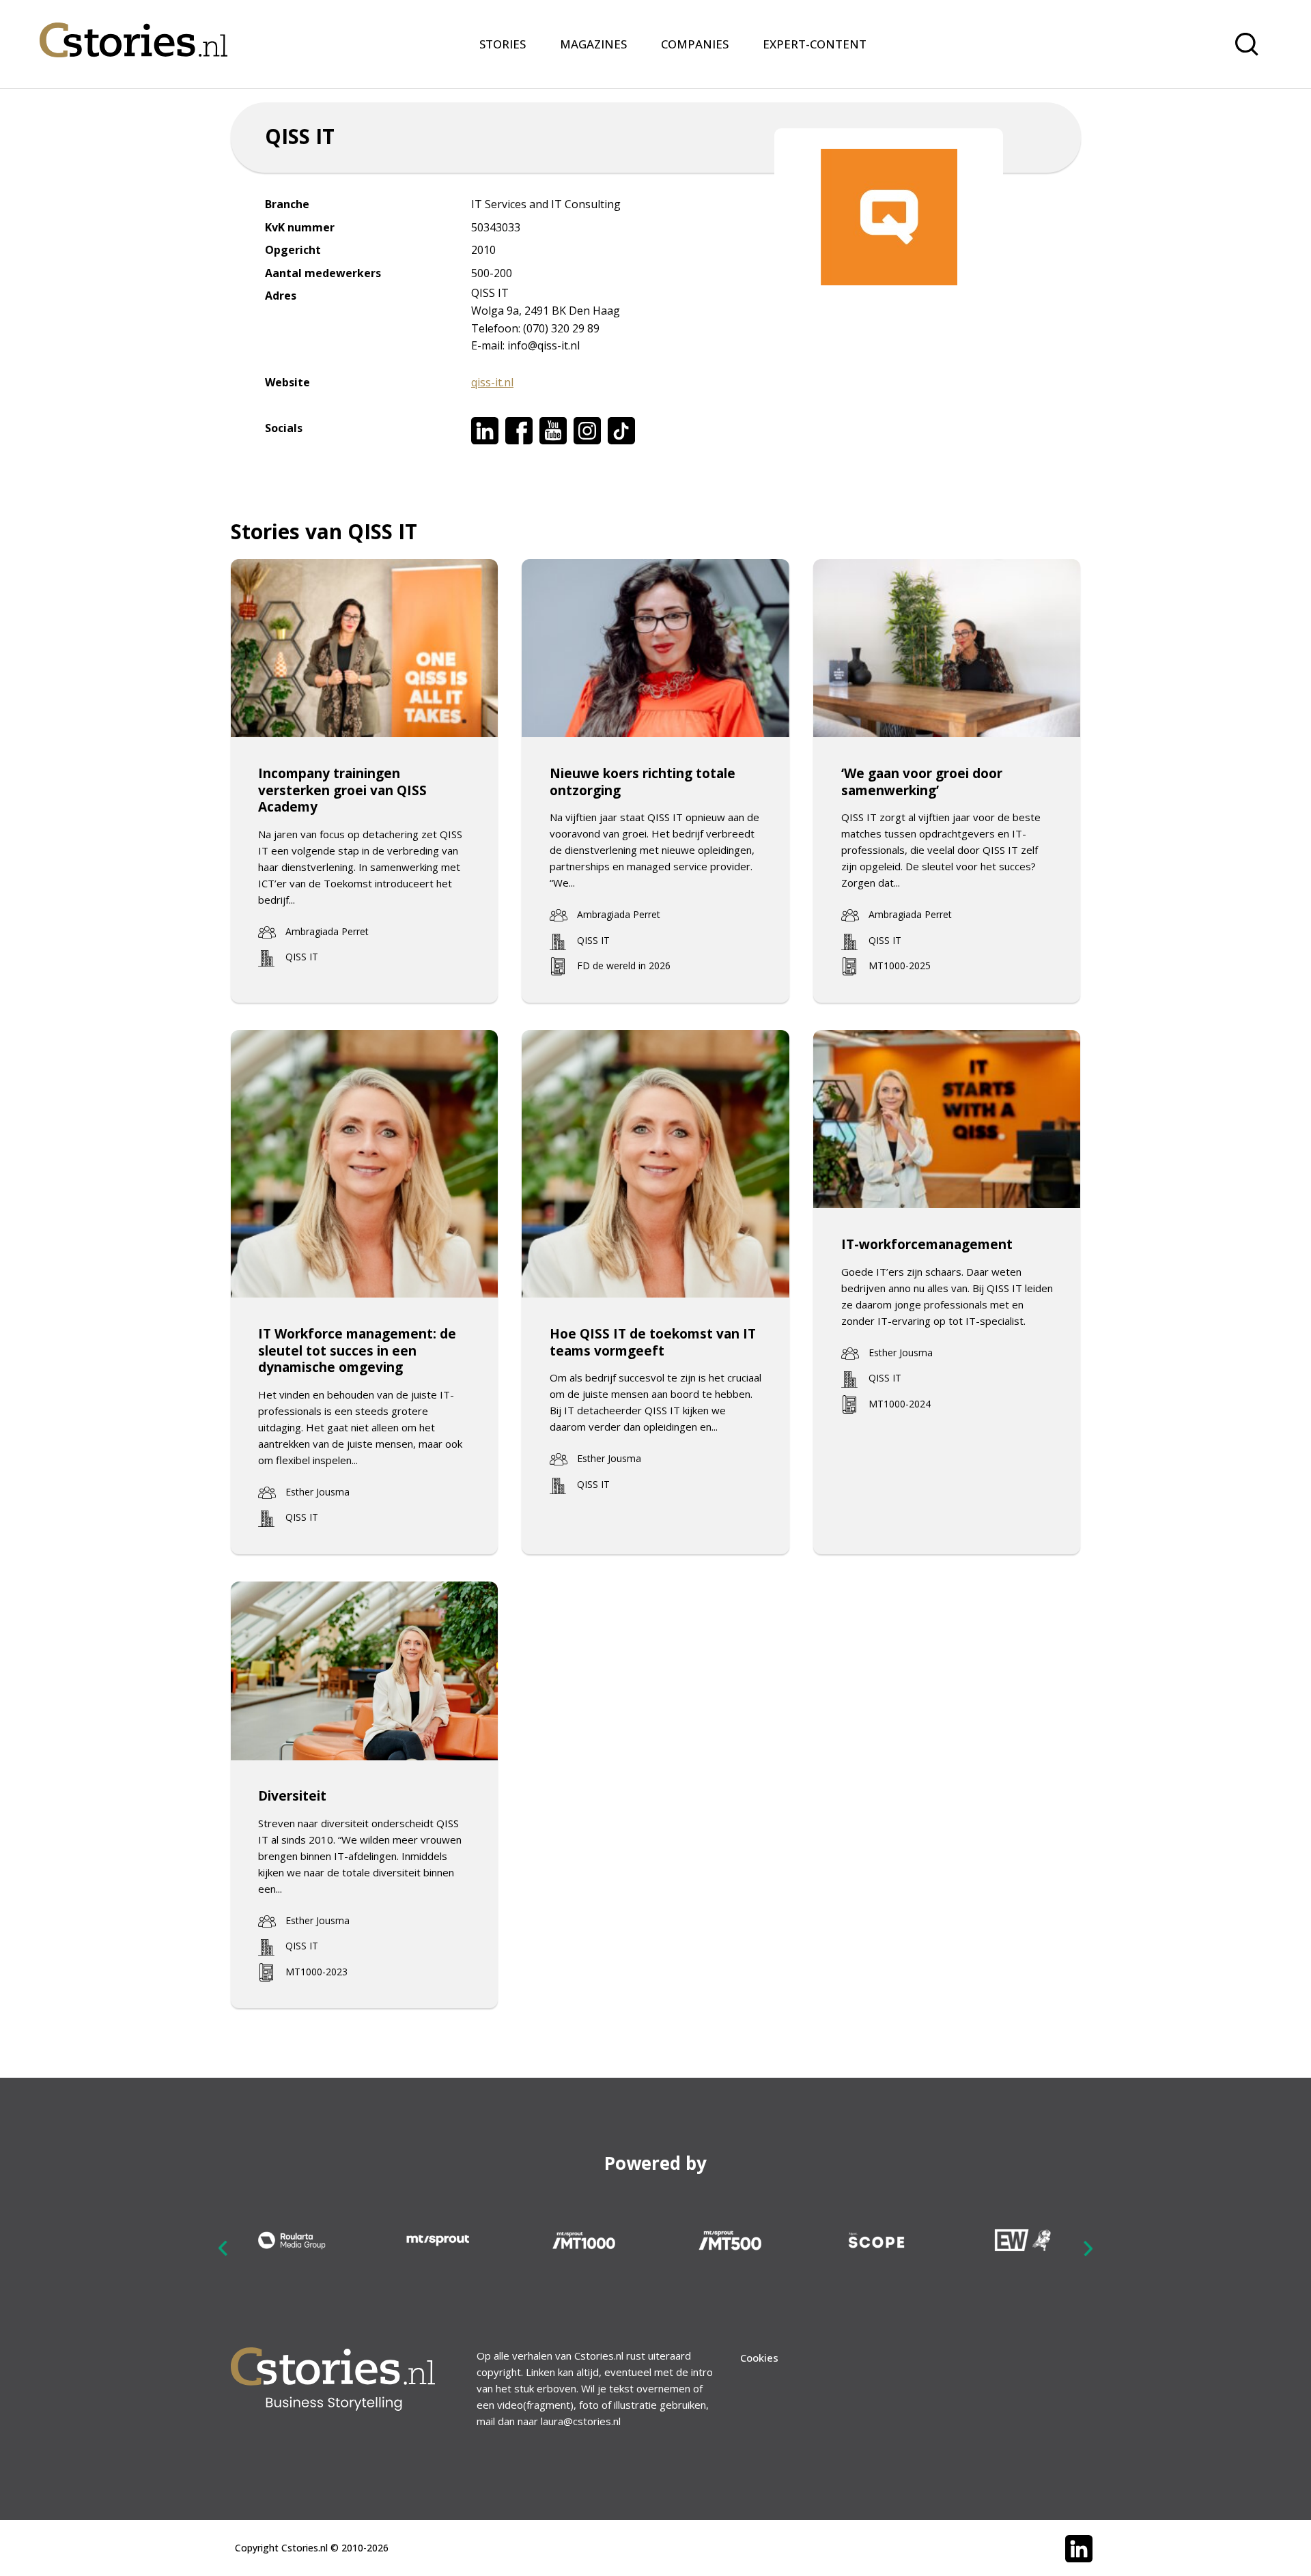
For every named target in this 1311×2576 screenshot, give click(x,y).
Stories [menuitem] (503, 44)
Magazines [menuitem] (593, 44)
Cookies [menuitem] (759, 2358)
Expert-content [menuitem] (815, 44)
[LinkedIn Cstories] (1079, 2549)
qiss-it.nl (492, 382)
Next (1088, 2248)
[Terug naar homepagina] (133, 31)
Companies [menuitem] (695, 44)
